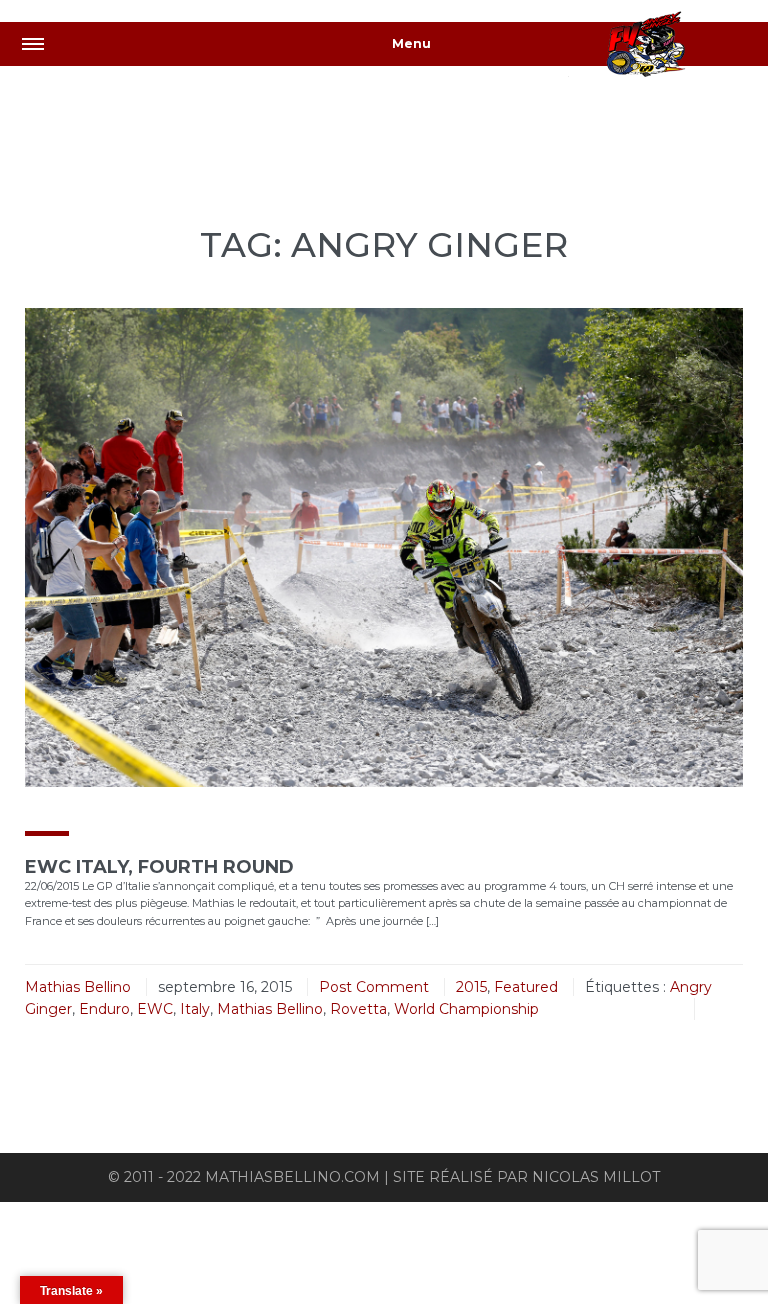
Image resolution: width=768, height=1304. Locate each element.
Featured (526, 987)
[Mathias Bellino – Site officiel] (668, 47)
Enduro (104, 1009)
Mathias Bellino (78, 987)
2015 (471, 987)
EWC (155, 1009)
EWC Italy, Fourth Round (159, 867)
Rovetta (358, 1009)
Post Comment (374, 987)
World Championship (466, 1009)
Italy (195, 1009)
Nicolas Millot (596, 1177)
